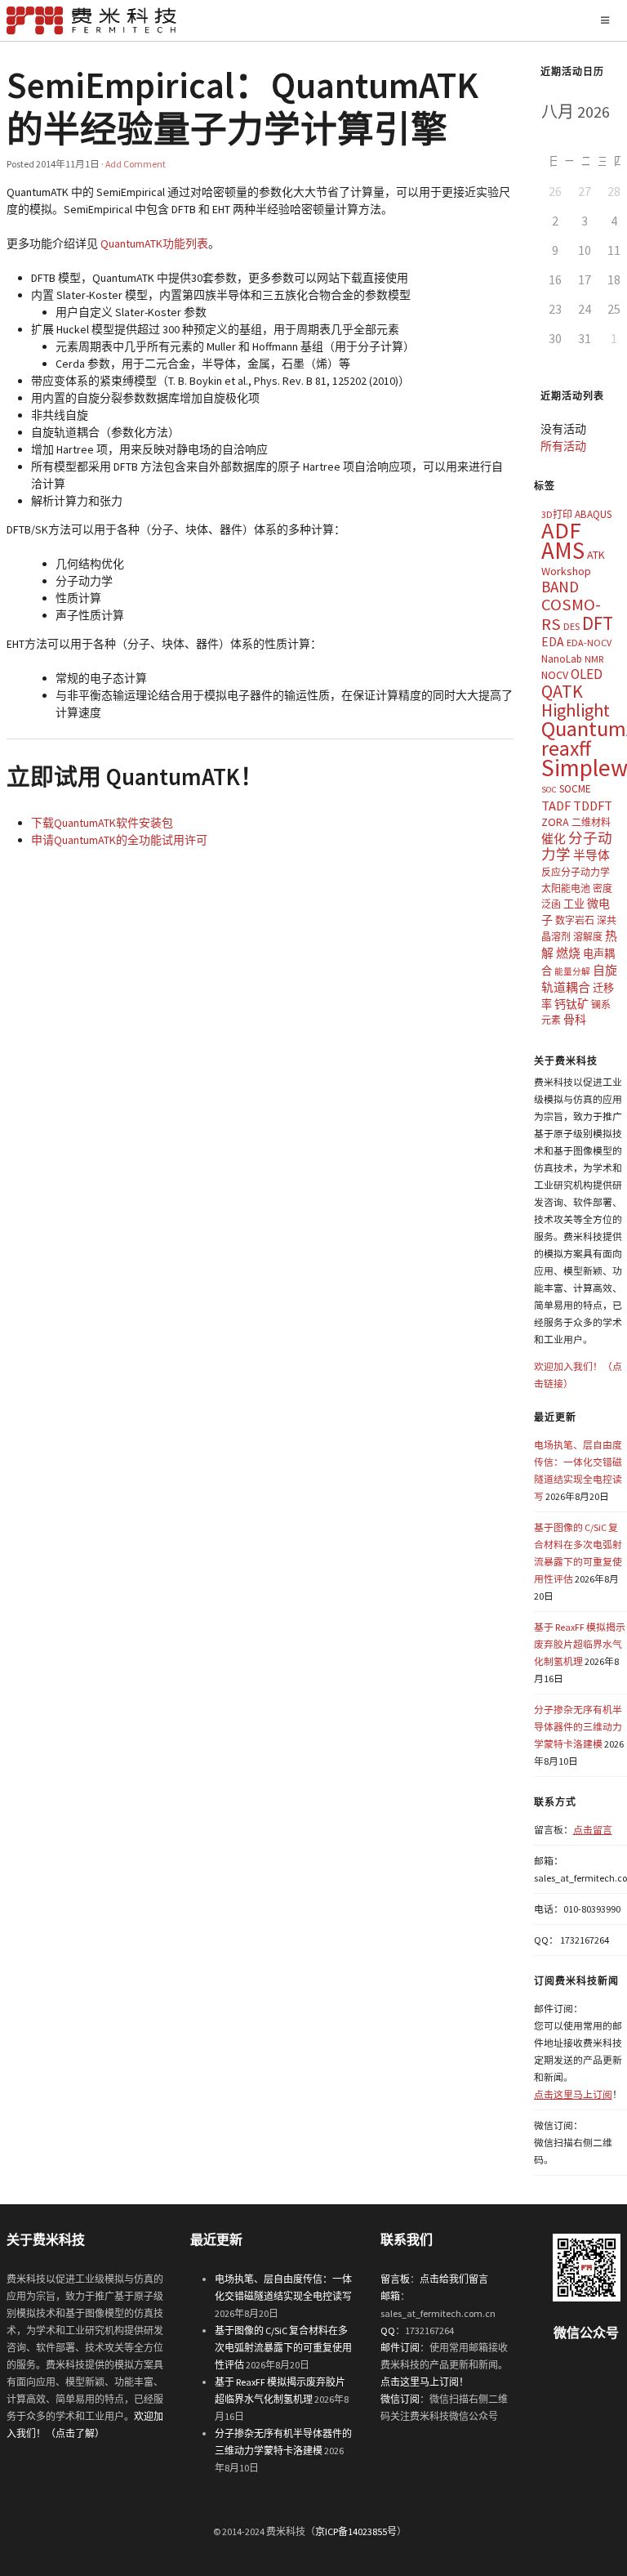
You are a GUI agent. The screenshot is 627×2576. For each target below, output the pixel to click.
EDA (553, 642)
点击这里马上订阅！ (425, 2382)
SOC (549, 790)
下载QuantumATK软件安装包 (102, 823)
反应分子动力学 (576, 872)
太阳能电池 (566, 888)
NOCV (555, 675)
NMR (594, 659)
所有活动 (563, 446)
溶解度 (588, 937)
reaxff (566, 748)
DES (571, 626)
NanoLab (562, 659)
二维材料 (591, 822)
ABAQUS (593, 514)
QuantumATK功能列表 (154, 243)
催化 (554, 839)
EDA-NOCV (589, 643)
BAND (560, 587)
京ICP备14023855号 (356, 2531)
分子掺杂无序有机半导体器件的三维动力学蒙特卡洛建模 (578, 1727)
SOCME (575, 789)
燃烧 (568, 953)
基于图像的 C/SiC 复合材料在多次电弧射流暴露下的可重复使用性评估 (283, 2348)
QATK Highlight (576, 701)
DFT (598, 623)
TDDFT (593, 806)
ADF (561, 530)
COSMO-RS (571, 614)
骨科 (575, 1020)
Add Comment (136, 164)
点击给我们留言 (454, 2279)
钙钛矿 (571, 1004)
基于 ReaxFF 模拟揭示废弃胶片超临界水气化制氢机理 (580, 1644)
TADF (556, 806)
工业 (574, 904)
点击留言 (593, 1830)
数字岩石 (575, 920)
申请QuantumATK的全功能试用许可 (119, 840)
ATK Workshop (573, 563)
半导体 (591, 855)
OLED (587, 674)
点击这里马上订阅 (573, 2094)
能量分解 (572, 972)
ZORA (555, 822)
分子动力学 (577, 847)
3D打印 (557, 514)
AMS (563, 550)
